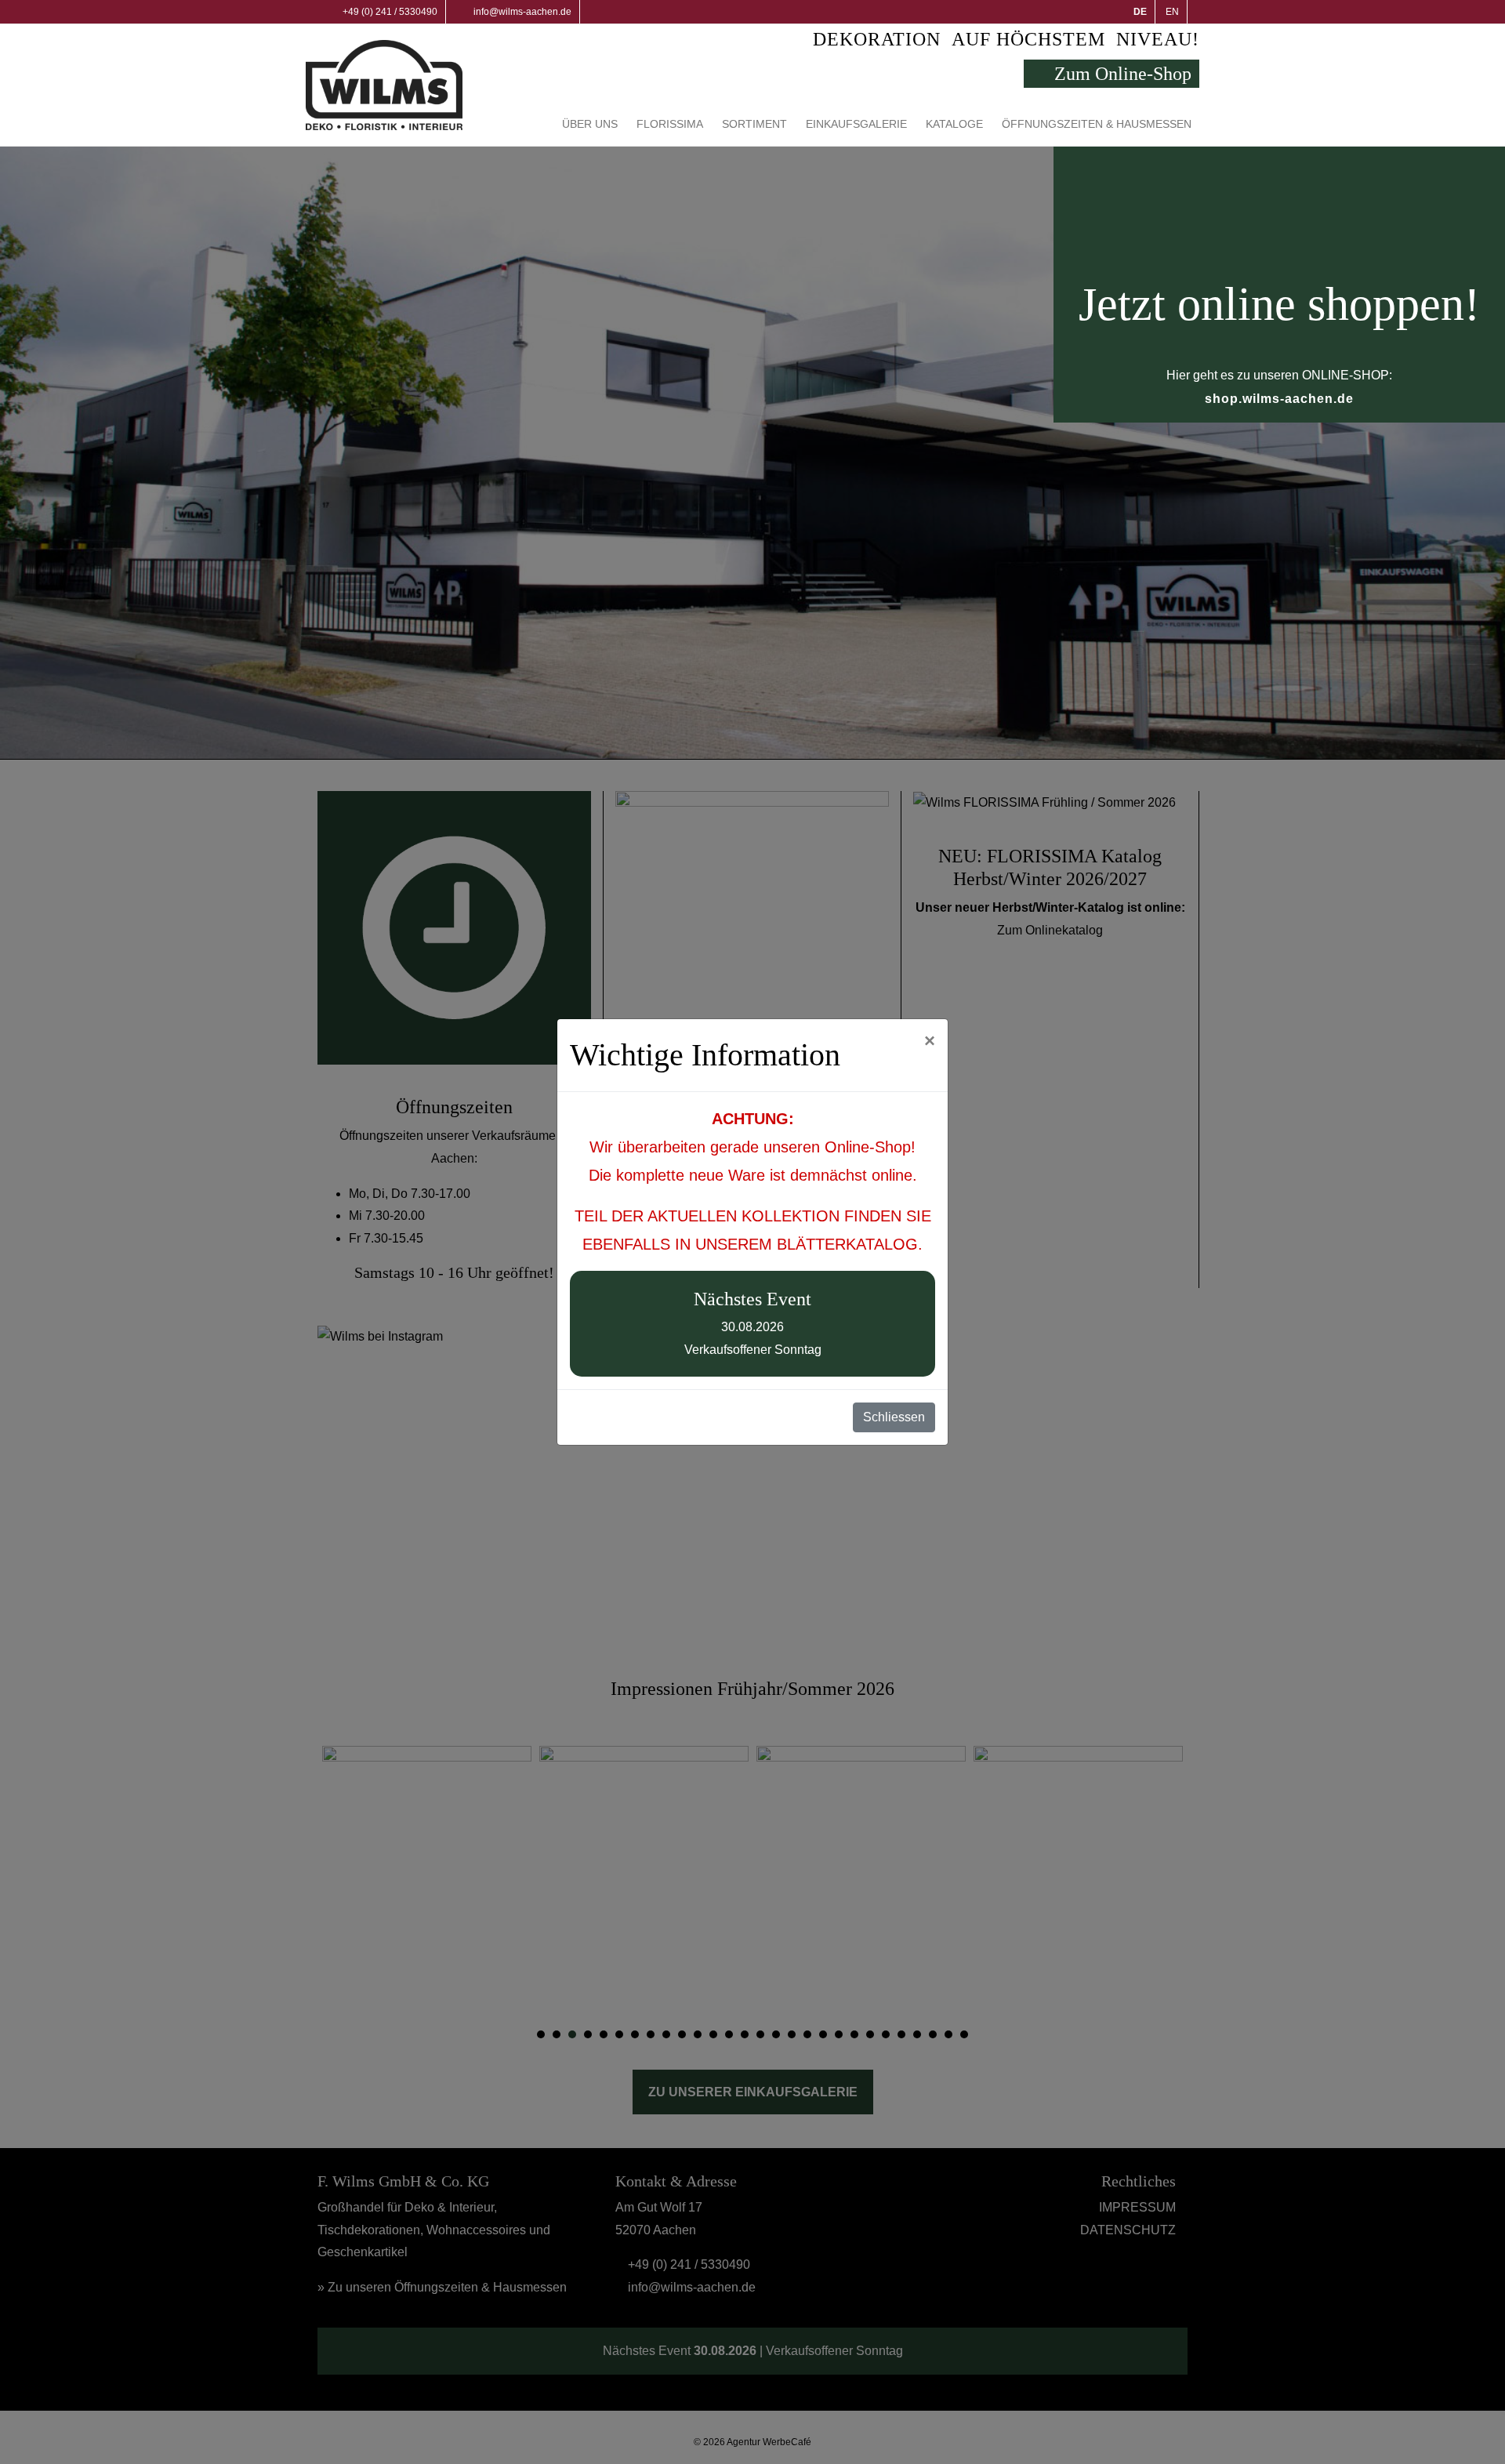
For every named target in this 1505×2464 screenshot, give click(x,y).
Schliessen (894, 1417)
